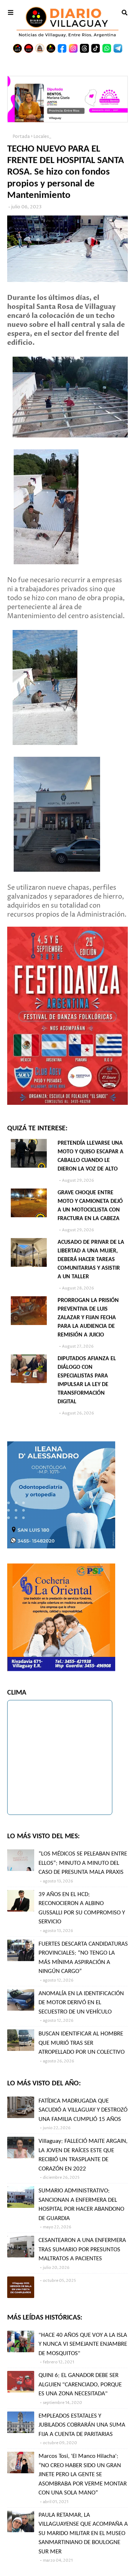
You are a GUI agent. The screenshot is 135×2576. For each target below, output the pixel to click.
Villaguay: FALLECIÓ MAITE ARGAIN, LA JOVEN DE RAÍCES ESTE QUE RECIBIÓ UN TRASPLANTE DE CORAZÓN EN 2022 (83, 2155)
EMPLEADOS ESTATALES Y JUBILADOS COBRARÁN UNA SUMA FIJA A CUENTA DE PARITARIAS (82, 2425)
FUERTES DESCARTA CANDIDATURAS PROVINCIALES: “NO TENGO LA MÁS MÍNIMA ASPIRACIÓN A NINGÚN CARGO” (83, 1958)
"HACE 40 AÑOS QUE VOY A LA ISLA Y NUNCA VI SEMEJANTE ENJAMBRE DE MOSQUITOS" (83, 2344)
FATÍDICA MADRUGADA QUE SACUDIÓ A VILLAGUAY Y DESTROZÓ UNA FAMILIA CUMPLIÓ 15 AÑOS (83, 2110)
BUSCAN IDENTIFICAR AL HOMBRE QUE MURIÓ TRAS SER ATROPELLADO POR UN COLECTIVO (82, 2043)
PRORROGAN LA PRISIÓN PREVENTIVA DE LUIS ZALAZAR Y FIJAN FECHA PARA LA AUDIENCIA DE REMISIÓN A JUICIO (88, 1318)
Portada (21, 137)
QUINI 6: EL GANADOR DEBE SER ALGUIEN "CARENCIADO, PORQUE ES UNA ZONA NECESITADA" (80, 2385)
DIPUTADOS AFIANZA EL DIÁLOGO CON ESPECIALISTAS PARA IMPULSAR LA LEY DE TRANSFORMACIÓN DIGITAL (87, 1380)
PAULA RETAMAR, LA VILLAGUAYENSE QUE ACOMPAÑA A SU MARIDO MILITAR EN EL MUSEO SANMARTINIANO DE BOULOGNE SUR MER (83, 2533)
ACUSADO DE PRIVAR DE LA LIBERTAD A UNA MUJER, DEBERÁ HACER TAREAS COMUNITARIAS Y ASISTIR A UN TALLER (91, 1260)
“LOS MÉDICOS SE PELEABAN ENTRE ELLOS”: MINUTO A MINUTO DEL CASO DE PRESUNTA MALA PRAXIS (83, 1863)
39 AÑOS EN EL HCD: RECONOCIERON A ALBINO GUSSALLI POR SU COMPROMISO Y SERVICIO (82, 1908)
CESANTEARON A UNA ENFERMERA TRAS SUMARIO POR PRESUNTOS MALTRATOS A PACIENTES (82, 2250)
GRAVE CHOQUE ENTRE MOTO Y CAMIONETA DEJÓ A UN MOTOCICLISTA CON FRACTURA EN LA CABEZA (90, 1206)
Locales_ (42, 137)
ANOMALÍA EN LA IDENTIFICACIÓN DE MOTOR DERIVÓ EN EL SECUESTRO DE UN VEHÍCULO (81, 2003)
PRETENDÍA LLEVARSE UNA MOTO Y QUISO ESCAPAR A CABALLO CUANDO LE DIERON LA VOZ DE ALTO (91, 1156)
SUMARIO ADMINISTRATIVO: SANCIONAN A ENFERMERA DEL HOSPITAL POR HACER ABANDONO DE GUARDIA (81, 2205)
